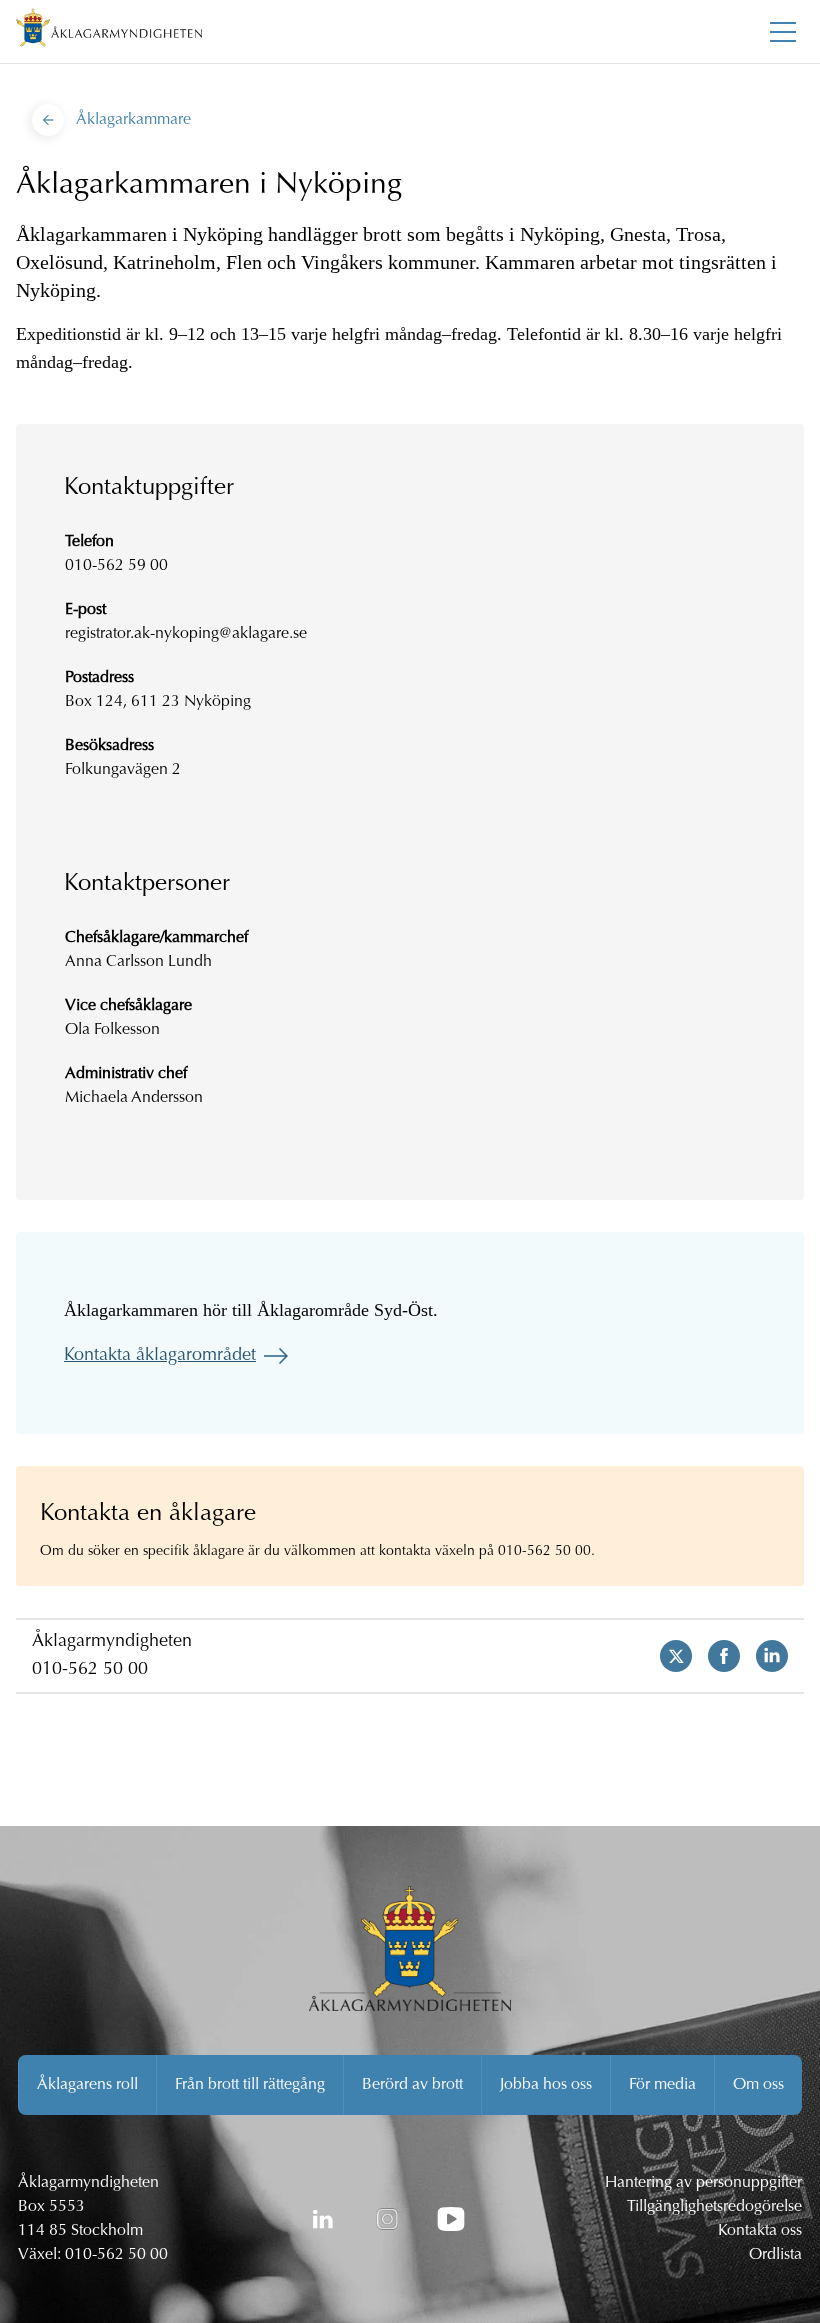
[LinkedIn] (323, 2219)
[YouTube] (451, 2219)
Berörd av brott (412, 2085)
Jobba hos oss (546, 2085)
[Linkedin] (764, 1656)
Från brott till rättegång (250, 2085)
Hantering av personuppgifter (703, 2183)
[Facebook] (716, 1656)
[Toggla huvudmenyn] (783, 32)
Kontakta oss (760, 2231)
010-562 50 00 (90, 1670)
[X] (668, 1656)
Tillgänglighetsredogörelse (714, 2207)
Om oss (758, 2085)
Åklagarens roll (87, 2085)
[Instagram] (387, 2219)
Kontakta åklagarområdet (160, 1356)
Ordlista (775, 2255)
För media (662, 2085)
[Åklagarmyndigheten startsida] (109, 31)
